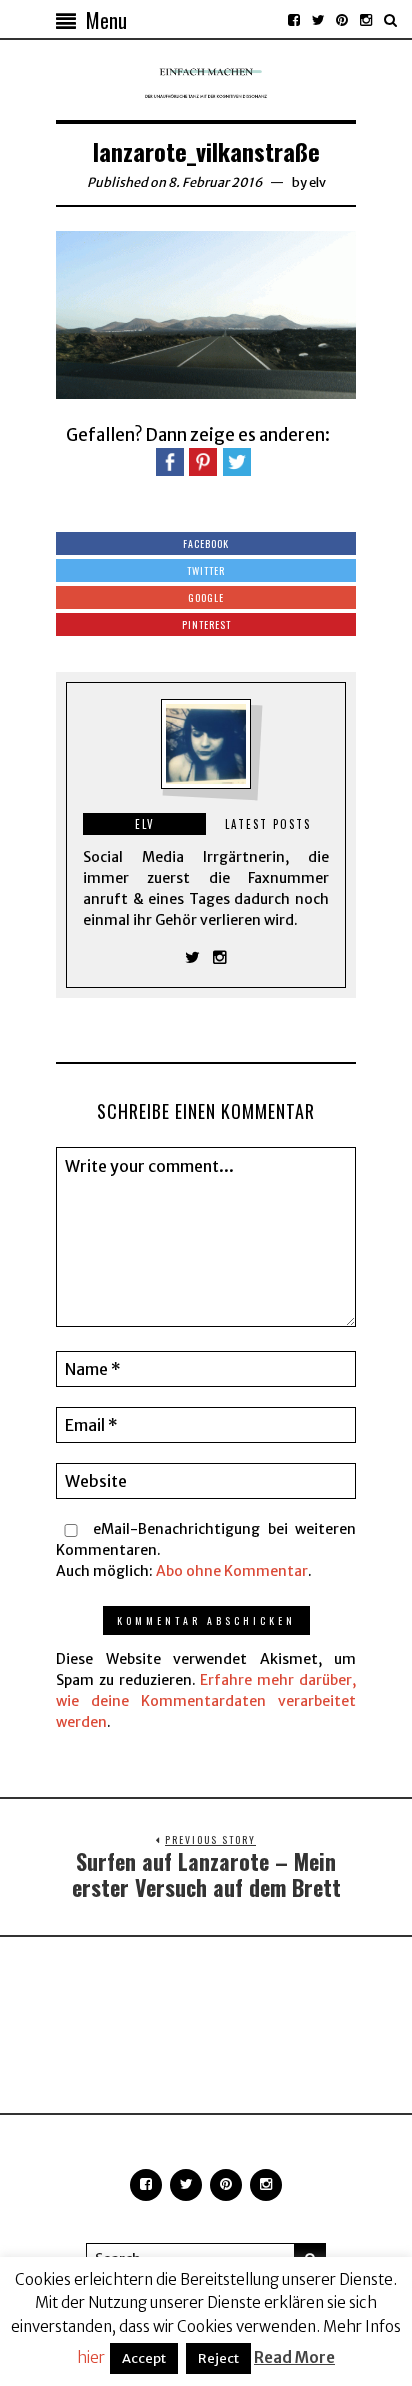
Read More (294, 2357)
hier (91, 2357)
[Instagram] (366, 20)
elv (317, 182)
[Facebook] (294, 20)
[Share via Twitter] (237, 461)
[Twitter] (318, 20)
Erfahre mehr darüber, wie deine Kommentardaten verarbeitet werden (206, 1701)
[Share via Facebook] (170, 461)
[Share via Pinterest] (203, 461)
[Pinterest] (342, 20)
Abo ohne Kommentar (232, 1571)
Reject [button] (218, 2358)
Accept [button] (144, 2358)
